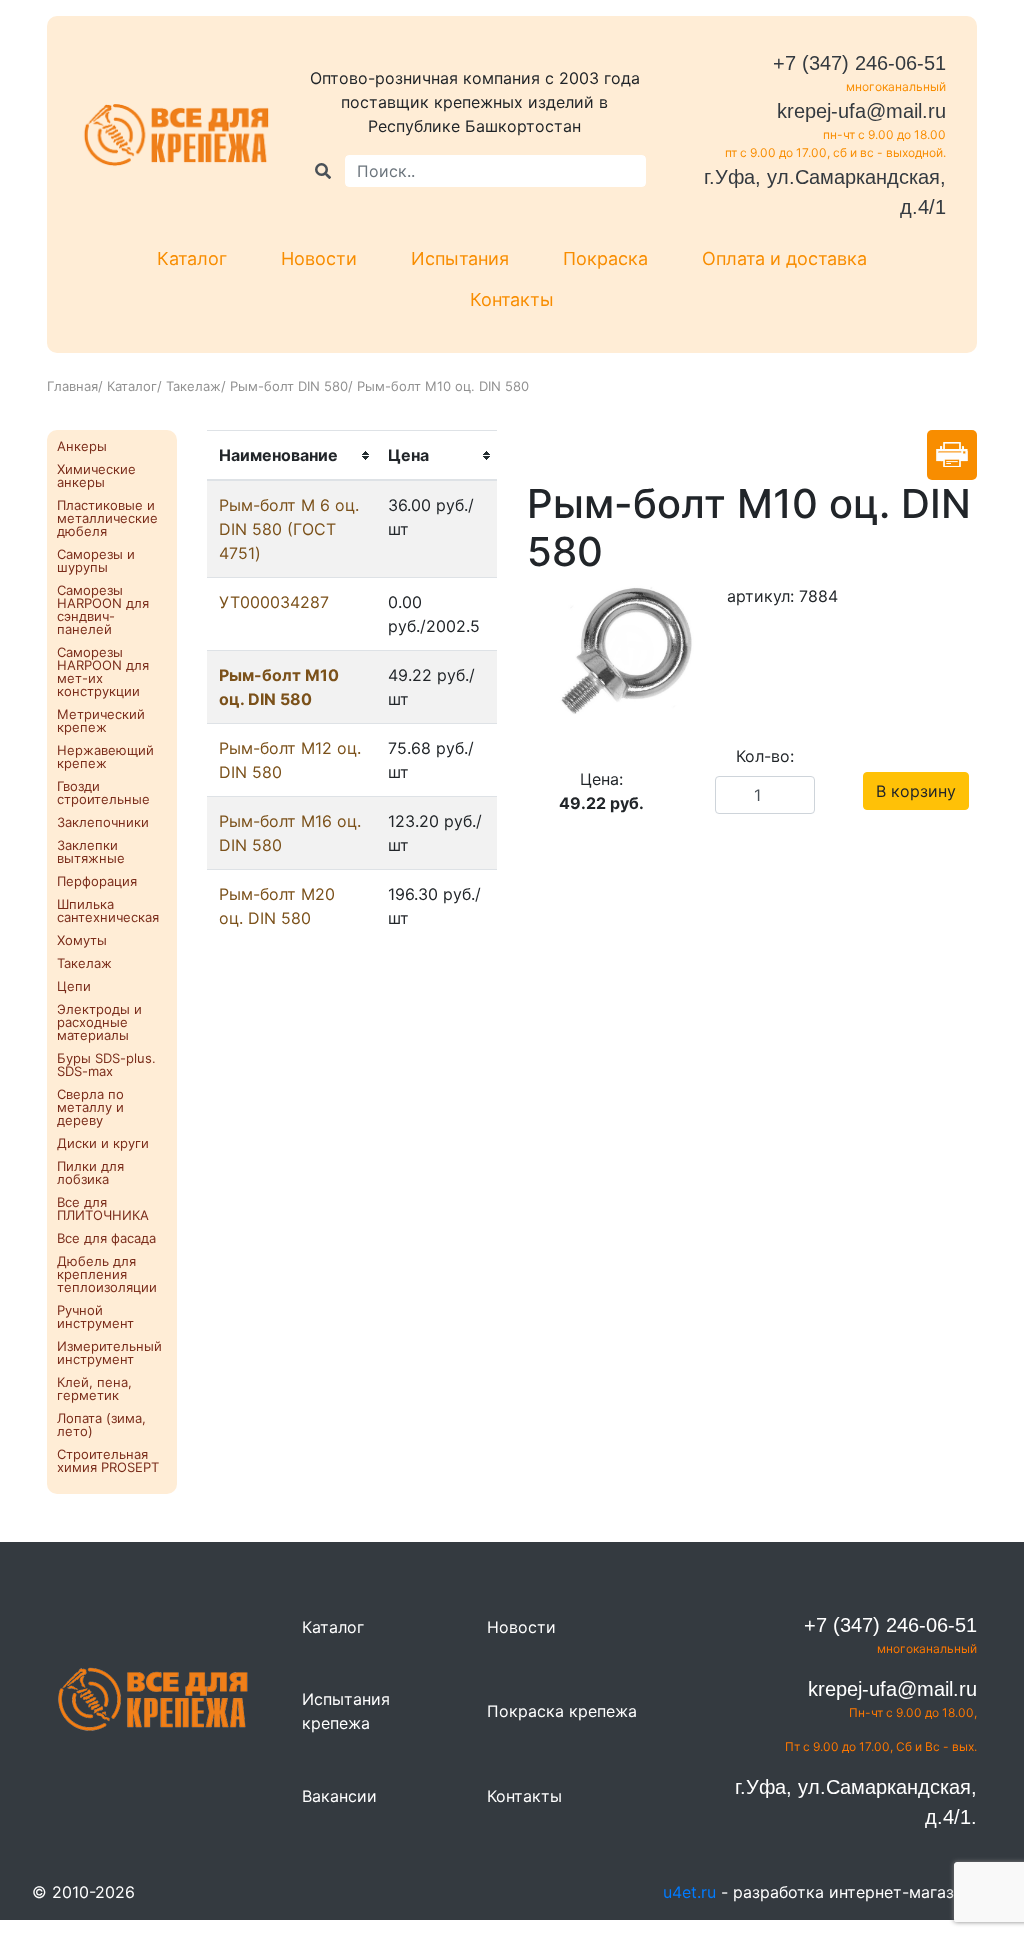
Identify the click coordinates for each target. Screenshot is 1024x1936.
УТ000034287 (274, 602)
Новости (319, 258)
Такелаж (193, 386)
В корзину (916, 791)
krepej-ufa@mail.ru (861, 111)
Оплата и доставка (784, 258)
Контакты (512, 299)
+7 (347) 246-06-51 (859, 63)
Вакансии (339, 1796)
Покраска (605, 258)
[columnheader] (291, 456)
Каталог (192, 258)
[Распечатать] (952, 455)
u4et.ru (689, 1892)
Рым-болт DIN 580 (289, 386)
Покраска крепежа (562, 1711)
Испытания (460, 258)
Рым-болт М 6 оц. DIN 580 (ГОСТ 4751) (289, 529)
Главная (72, 386)
